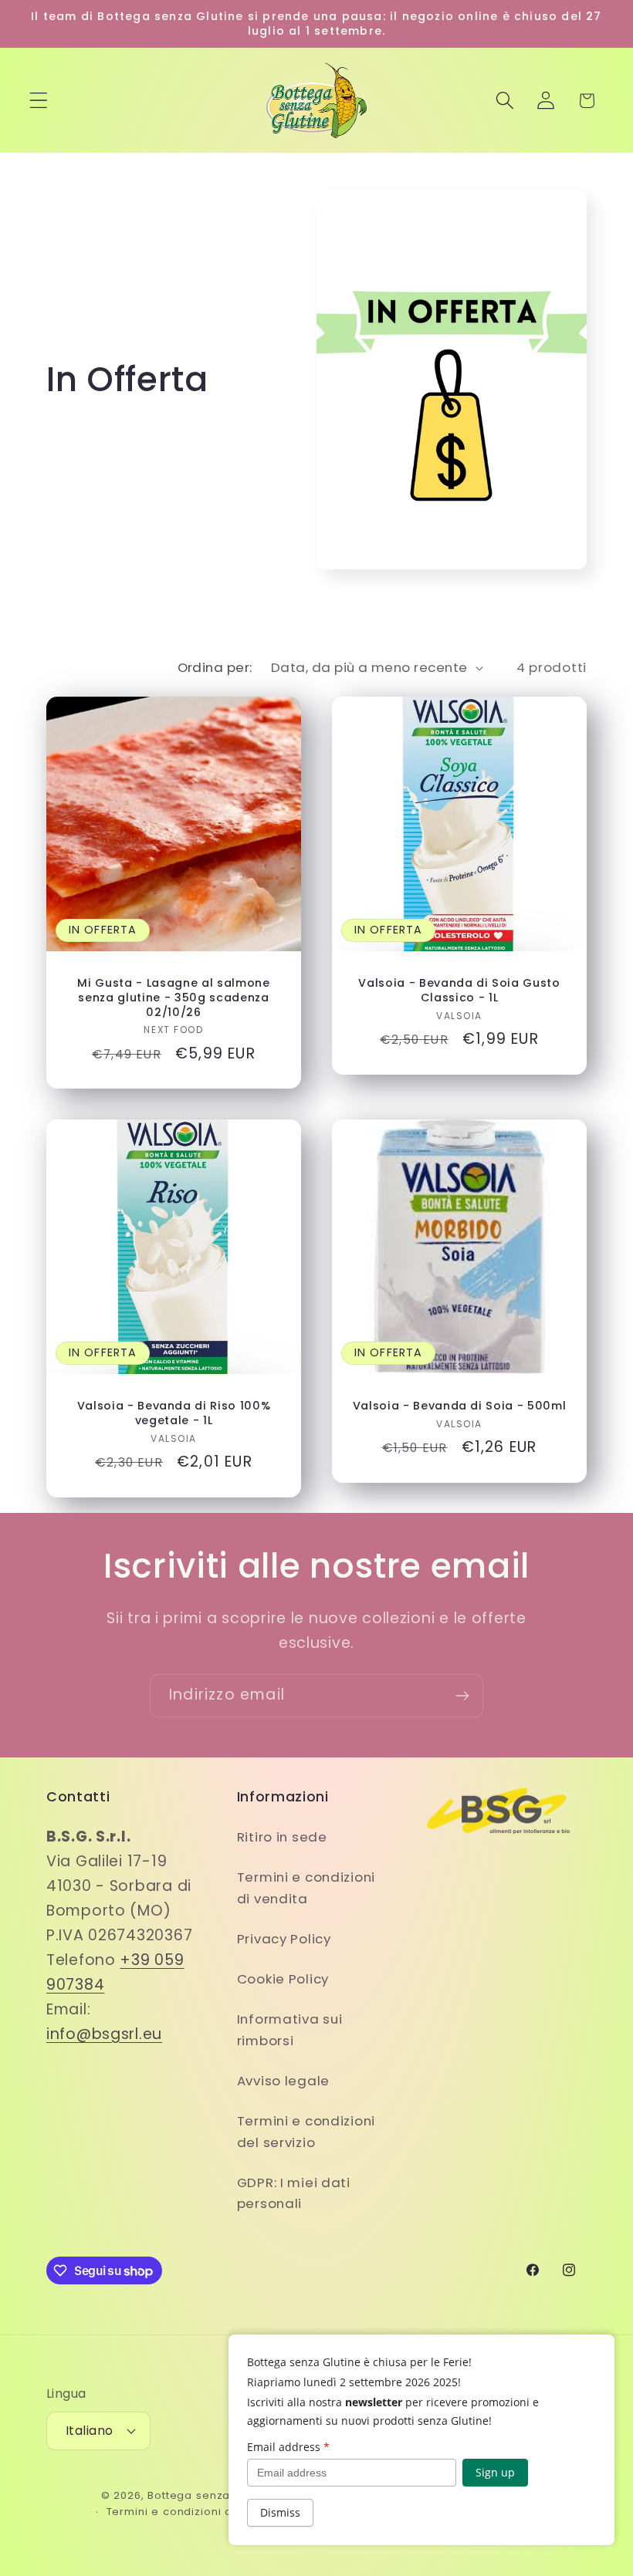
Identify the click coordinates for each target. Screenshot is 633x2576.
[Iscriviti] (462, 1696)
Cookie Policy (283, 1979)
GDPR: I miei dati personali (294, 2193)
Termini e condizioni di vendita (306, 1888)
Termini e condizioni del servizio (306, 2132)
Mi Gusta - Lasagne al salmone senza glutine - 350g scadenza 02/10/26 (173, 998)
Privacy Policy (284, 1939)
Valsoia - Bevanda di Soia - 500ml (460, 1406)
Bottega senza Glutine (210, 2495)
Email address (288, 2447)
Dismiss (280, 2512)
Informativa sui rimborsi (290, 2030)
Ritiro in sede (282, 1837)
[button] (39, 101)
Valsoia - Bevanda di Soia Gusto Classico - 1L (459, 990)
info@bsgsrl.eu (104, 2034)
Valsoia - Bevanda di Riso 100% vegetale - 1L (174, 1413)
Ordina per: (215, 667)
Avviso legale (283, 2081)
